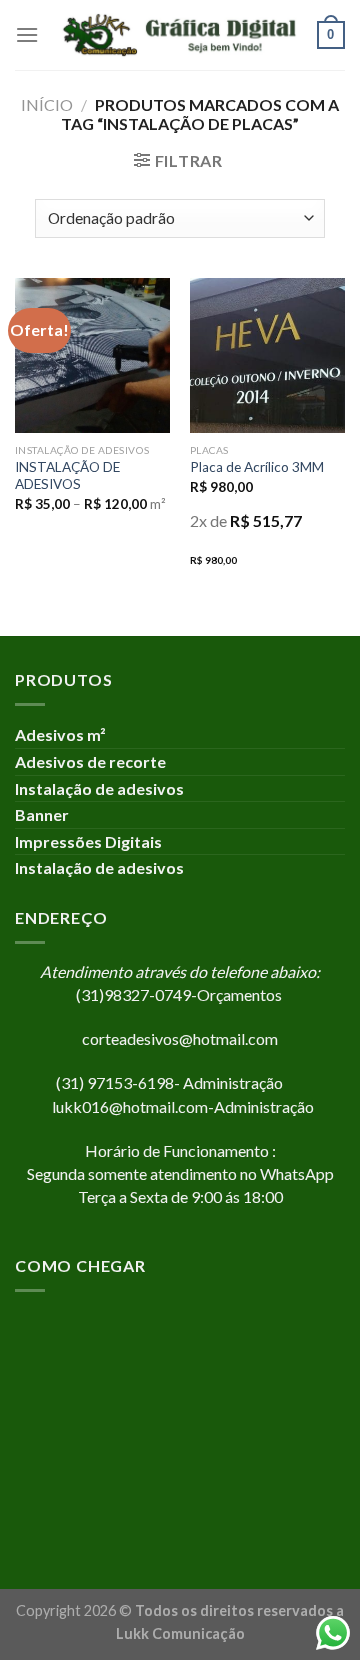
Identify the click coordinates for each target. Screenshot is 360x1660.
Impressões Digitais (91, 841)
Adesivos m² (60, 734)
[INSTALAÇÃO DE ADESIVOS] (92, 355)
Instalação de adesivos (99, 788)
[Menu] (27, 34)
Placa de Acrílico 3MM (257, 467)
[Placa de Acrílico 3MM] (267, 355)
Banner (42, 814)
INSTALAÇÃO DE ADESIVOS (67, 476)
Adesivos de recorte (92, 761)
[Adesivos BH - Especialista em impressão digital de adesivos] (178, 35)
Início (47, 104)
